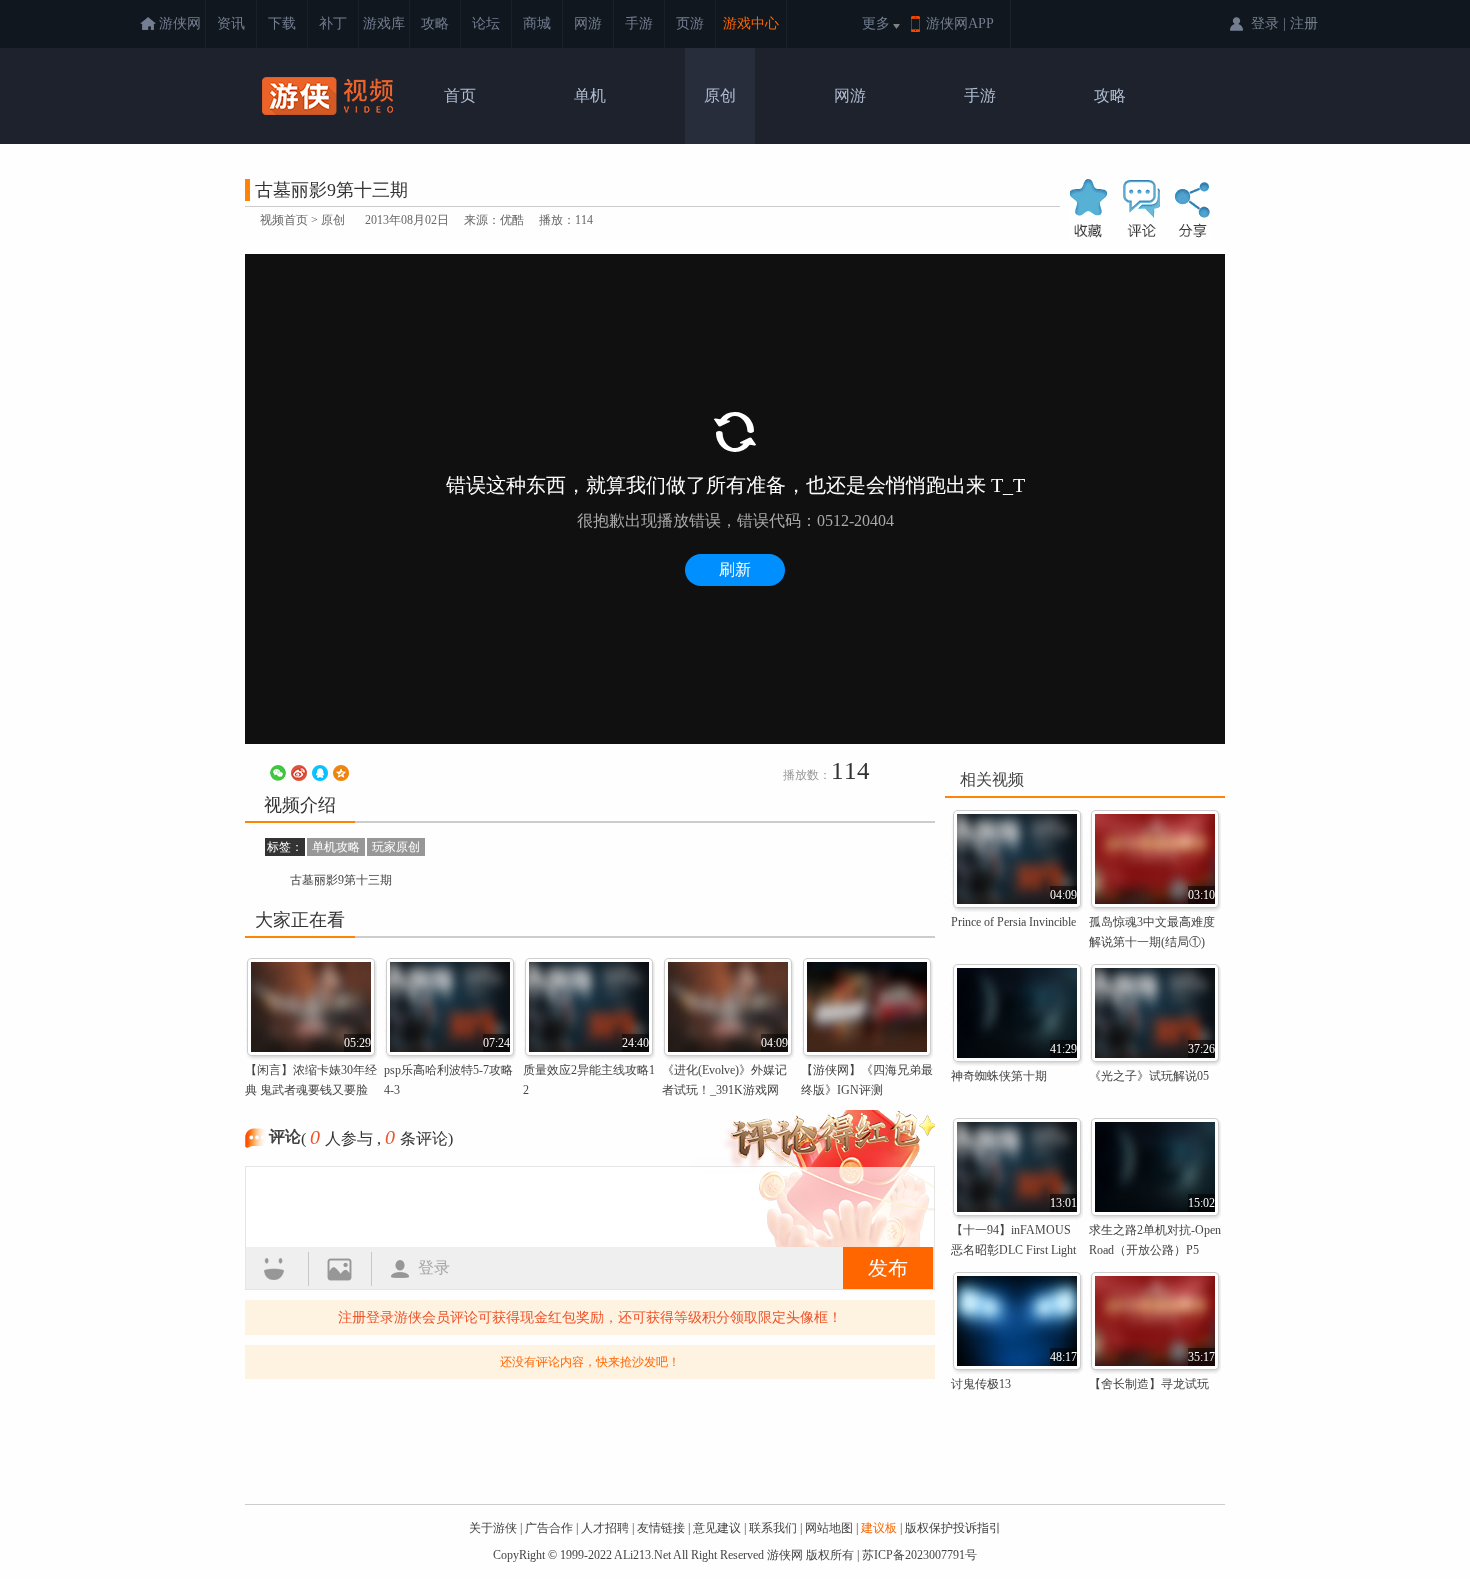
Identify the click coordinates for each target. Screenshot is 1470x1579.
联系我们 (773, 1528)
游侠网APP (960, 23)
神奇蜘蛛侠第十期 (999, 1076)
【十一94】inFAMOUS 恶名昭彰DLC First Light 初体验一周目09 (1013, 1250)
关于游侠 (493, 1528)
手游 (639, 23)
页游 (690, 23)
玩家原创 (396, 847)
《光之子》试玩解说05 (1149, 1076)
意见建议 (717, 1528)
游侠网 (180, 23)
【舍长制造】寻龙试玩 (1149, 1384)
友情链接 (661, 1528)
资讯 (231, 23)
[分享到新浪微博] (299, 773)
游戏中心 (751, 23)
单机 (590, 95)
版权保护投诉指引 (953, 1528)
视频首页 (284, 220)
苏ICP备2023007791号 (919, 1555)
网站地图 (829, 1528)
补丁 (333, 23)
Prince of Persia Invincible (1013, 922)
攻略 (435, 23)
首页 (460, 95)
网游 (588, 23)
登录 (434, 1267)
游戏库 (384, 23)
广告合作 (549, 1528)
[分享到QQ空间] (341, 773)
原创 (720, 95)
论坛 (486, 23)
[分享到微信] (278, 773)
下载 (282, 23)
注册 (1304, 23)
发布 (888, 1268)
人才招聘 (605, 1528)
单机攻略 (336, 847)
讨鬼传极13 (981, 1384)
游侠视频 (330, 96)
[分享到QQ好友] (320, 773)
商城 (537, 23)
